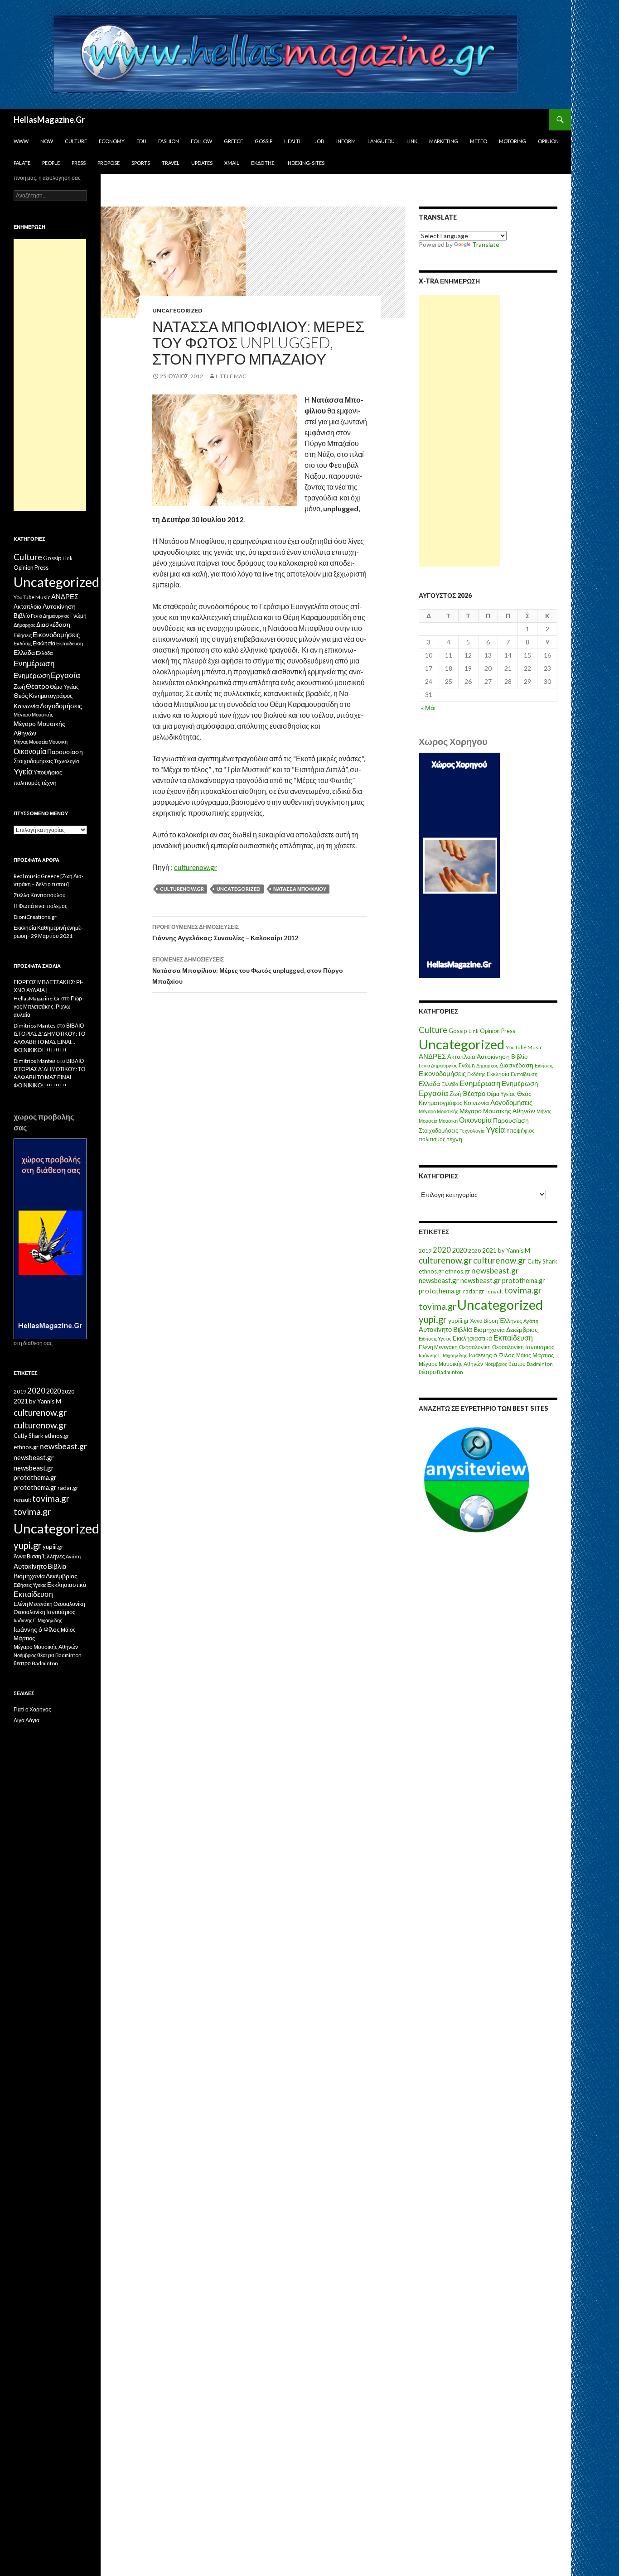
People (51, 163)
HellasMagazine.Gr (49, 120)
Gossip (264, 141)
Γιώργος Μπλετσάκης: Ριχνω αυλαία (49, 1007)
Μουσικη (448, 1121)
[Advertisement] (459, 431)
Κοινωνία (476, 1103)
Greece (233, 141)
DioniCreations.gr (35, 917)
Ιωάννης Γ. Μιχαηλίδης (443, 1355)
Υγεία (495, 1130)
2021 (489, 1250)
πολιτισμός (432, 1139)
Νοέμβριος (496, 1364)
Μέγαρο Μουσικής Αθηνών (497, 1111)
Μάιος (524, 1355)
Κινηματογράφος (440, 1103)
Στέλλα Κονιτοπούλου (40, 895)
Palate (22, 163)
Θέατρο (474, 1093)
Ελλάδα (429, 1084)
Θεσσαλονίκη (475, 1347)
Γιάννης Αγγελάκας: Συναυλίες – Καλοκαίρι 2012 (225, 932)
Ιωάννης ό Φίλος (492, 1355)
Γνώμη (467, 1065)
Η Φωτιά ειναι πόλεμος (41, 906)
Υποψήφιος (520, 1131)
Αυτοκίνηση (493, 1057)
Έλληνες (511, 1321)
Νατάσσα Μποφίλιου (300, 889)
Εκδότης (263, 163)
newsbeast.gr (495, 1271)
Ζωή (455, 1094)
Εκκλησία (498, 1074)
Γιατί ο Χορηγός (32, 1709)
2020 (442, 1250)
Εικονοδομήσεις (442, 1073)
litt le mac (231, 376)
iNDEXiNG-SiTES (305, 163)
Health (293, 141)
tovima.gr (523, 1290)
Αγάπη (531, 1321)
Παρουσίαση (511, 1120)
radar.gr (474, 1291)
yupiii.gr (459, 1321)
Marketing (444, 141)
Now (47, 141)
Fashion (169, 141)
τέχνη (455, 1139)
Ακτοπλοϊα (461, 1057)
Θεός (524, 1094)
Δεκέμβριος (522, 1329)
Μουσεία (428, 1121)
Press (79, 163)
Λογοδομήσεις (511, 1102)
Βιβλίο (519, 1057)
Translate (486, 244)
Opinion (548, 141)
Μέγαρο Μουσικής (438, 1111)
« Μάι (428, 708)
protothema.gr (524, 1281)
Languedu (381, 141)
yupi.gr (433, 1319)
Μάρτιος (543, 1355)
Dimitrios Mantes (35, 1026)
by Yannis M (514, 1250)
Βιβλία (463, 1329)
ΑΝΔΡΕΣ (432, 1056)
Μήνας (544, 1111)
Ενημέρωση (480, 1083)
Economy (112, 141)
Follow (201, 141)
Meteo (479, 141)
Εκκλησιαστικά (472, 1338)
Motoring (513, 141)
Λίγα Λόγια (27, 1720)
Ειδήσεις (544, 1065)
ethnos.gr (431, 1271)
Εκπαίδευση (524, 1074)
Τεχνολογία (472, 1131)
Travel (171, 163)
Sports (141, 163)
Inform (346, 141)
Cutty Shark (542, 1261)
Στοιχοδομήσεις (438, 1131)
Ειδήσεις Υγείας (435, 1338)
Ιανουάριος (540, 1347)
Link (412, 141)
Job (319, 141)
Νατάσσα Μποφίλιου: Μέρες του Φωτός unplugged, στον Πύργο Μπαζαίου (248, 971)
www (21, 141)
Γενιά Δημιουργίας (438, 1065)
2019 (425, 1251)
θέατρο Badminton (531, 1364)
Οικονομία (475, 1120)
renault (494, 1291)
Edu (141, 141)
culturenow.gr (196, 867)
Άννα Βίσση (484, 1321)
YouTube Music (524, 1047)
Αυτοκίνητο (435, 1329)
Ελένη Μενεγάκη (438, 1347)
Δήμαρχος (487, 1065)
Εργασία (433, 1093)
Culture (76, 141)
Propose (109, 163)
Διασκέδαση (516, 1065)
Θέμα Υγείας (501, 1094)
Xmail (232, 163)
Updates (202, 163)
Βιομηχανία (489, 1329)
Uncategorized (177, 310)
